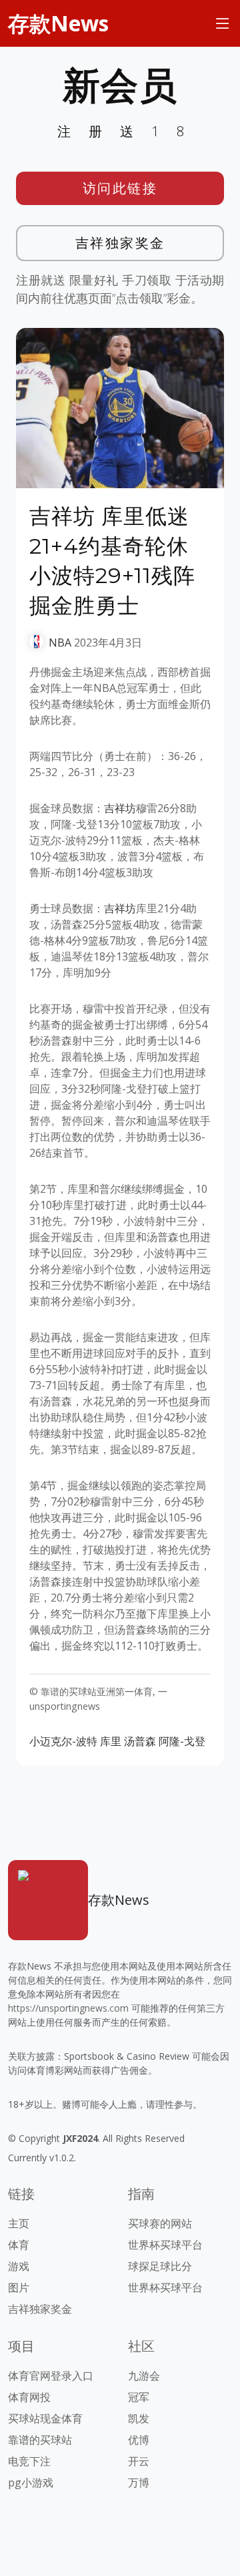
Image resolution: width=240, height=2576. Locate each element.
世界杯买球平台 (165, 2245)
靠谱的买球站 (40, 2440)
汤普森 (140, 1741)
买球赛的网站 (160, 2223)
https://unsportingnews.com (68, 2008)
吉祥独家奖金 (120, 243)
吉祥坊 (120, 808)
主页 (19, 2223)
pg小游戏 (31, 2482)
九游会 (144, 2376)
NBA (60, 642)
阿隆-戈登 (182, 1741)
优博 (139, 2440)
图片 (19, 2287)
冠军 (139, 2397)
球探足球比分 (160, 2266)
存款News (58, 23)
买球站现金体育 (45, 2418)
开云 (139, 2461)
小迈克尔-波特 (63, 1741)
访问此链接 (120, 188)
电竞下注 (29, 2461)
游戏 (19, 2266)
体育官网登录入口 (51, 2376)
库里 (111, 1741)
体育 (19, 2245)
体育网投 (29, 2397)
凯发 (139, 2418)
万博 (139, 2482)
